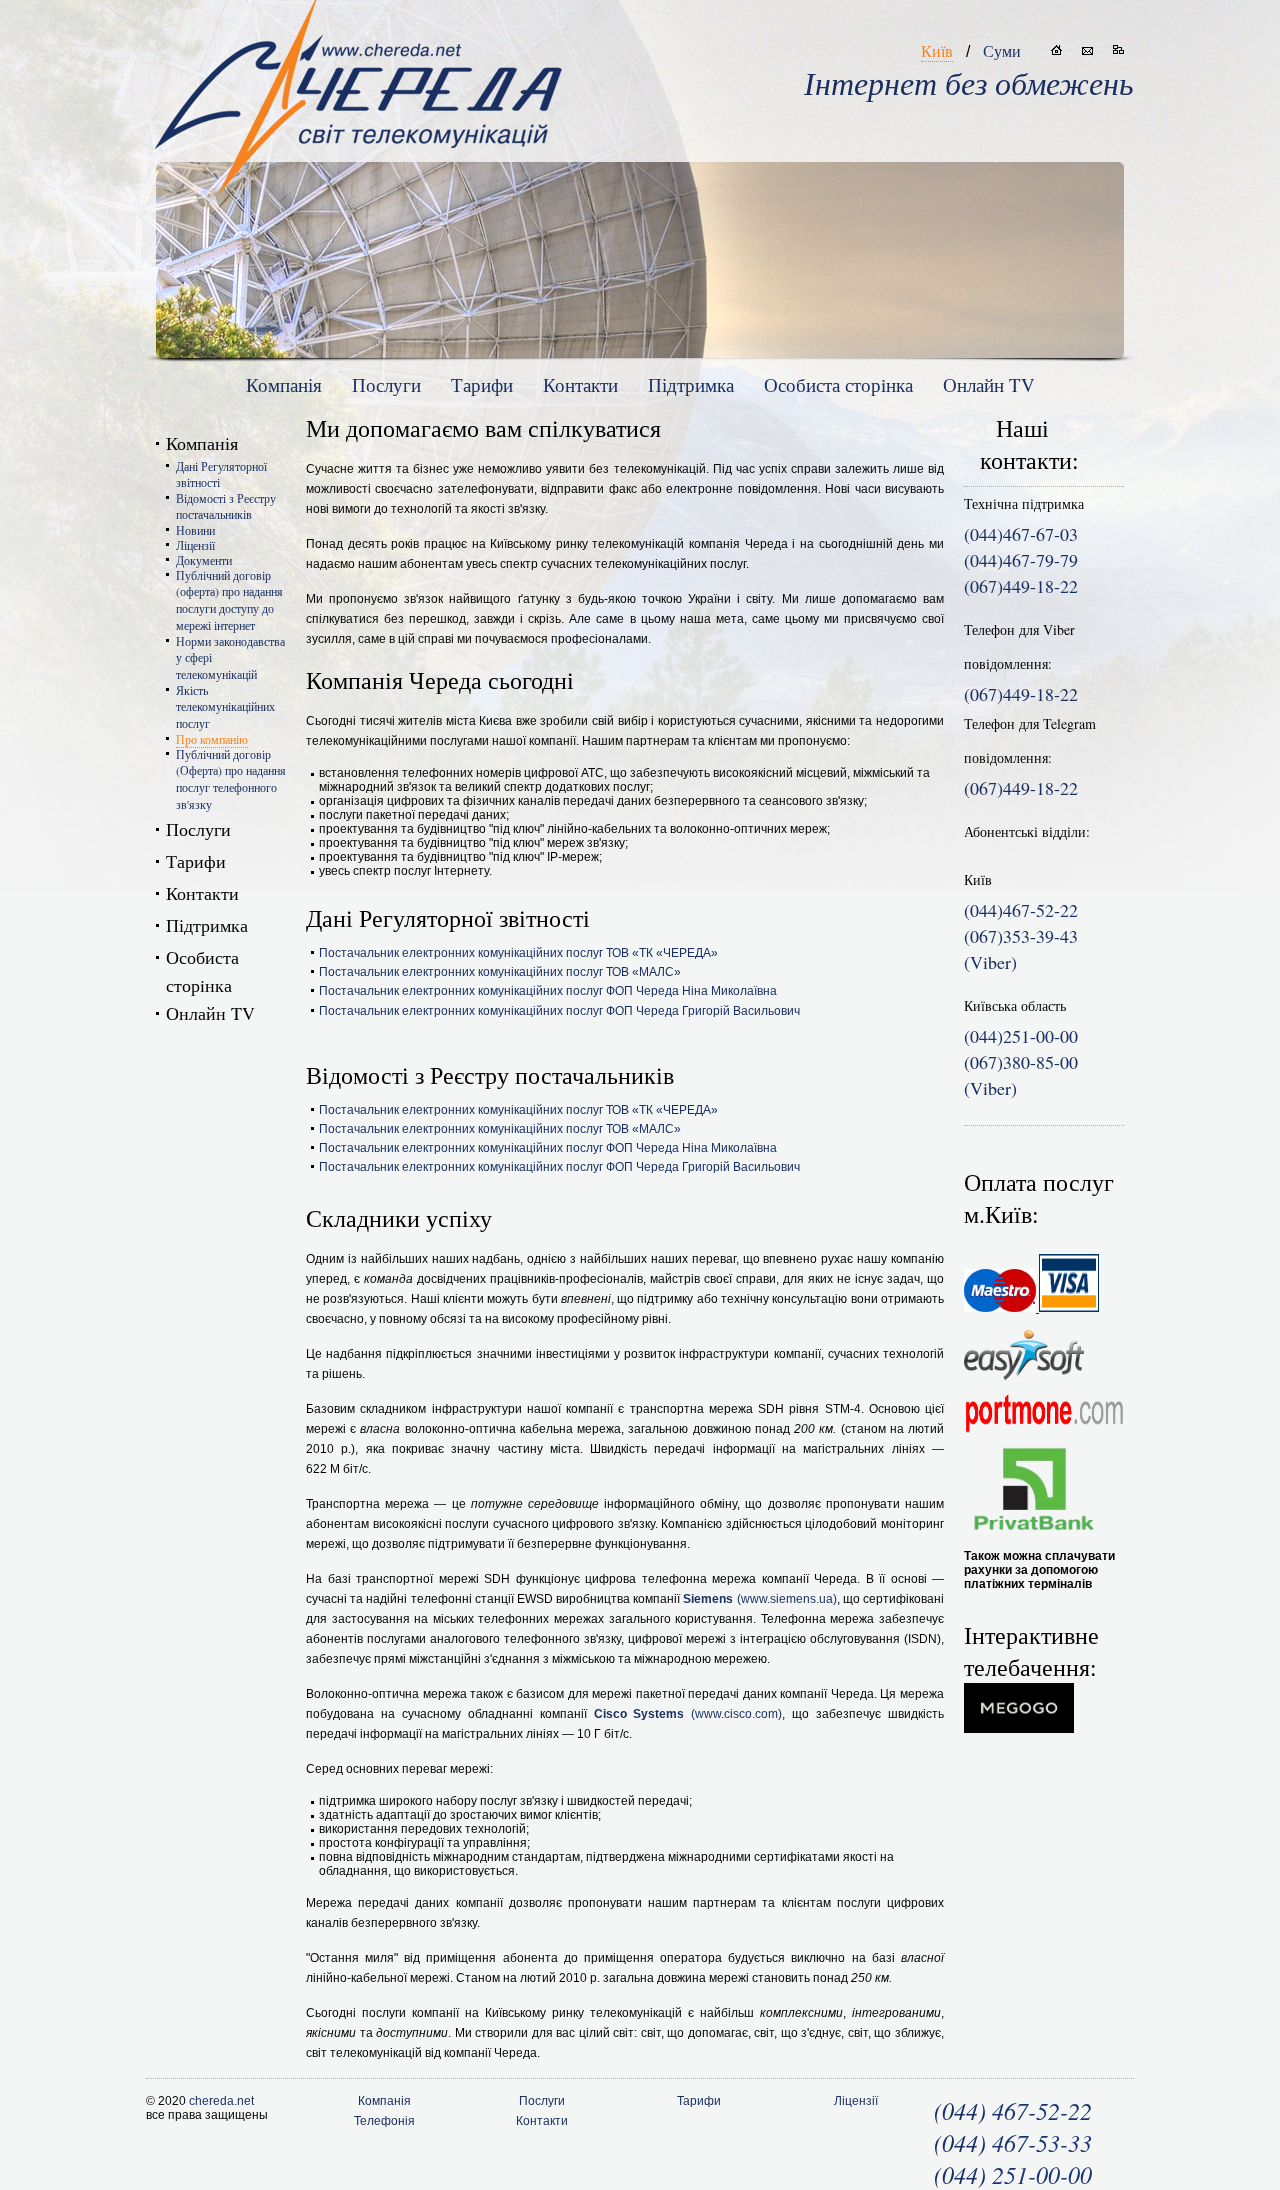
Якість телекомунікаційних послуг (225, 706)
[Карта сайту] (1118, 50)
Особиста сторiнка (838, 384)
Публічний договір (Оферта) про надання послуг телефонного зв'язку (231, 779)
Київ (937, 50)
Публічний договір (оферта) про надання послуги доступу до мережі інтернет (229, 600)
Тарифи (482, 384)
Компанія (284, 384)
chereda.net (221, 2101)
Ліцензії (195, 545)
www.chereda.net (358, 81)
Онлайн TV (989, 384)
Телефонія (384, 2121)
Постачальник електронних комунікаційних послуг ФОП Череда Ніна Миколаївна (548, 991)
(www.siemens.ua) (759, 1599)
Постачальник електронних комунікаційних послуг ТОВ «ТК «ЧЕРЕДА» (518, 953)
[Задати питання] (1087, 50)
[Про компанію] (1056, 50)
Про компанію (212, 739)
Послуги (386, 384)
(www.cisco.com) (688, 1714)
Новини (195, 530)
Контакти (580, 384)
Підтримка (691, 384)
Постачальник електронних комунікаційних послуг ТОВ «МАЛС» (500, 972)
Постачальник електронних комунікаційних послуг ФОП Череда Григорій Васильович (559, 1011)
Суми (1002, 50)
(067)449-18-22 (1021, 694)
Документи (204, 560)
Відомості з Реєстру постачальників (226, 506)
